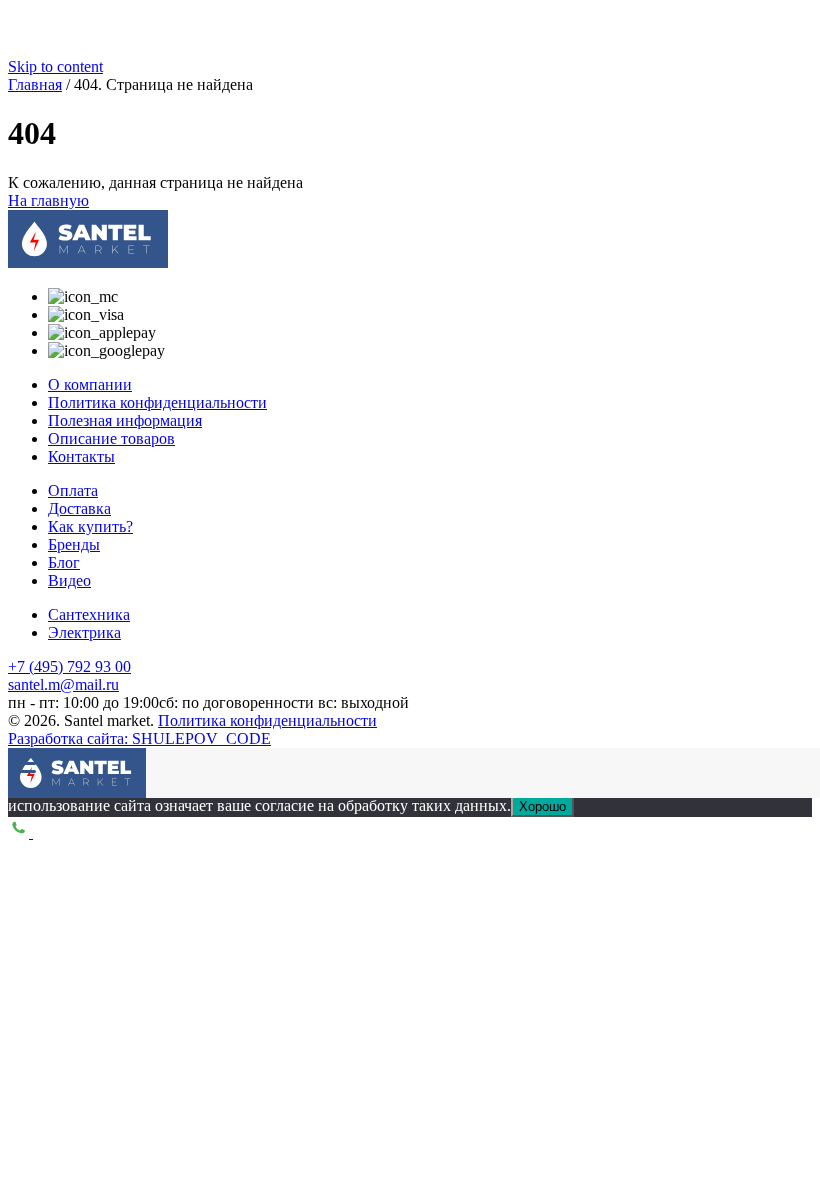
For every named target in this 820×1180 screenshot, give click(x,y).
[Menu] (23, 763)
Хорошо (542, 806)
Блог (64, 562)
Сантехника (89, 614)
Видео (69, 580)
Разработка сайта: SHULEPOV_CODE (139, 738)
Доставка (79, 508)
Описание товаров (111, 438)
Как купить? (90, 526)
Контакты (81, 456)
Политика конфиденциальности (157, 402)
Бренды (74, 544)
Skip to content (55, 66)
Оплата (73, 490)
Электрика (84, 632)
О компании (90, 384)
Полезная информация (125, 420)
